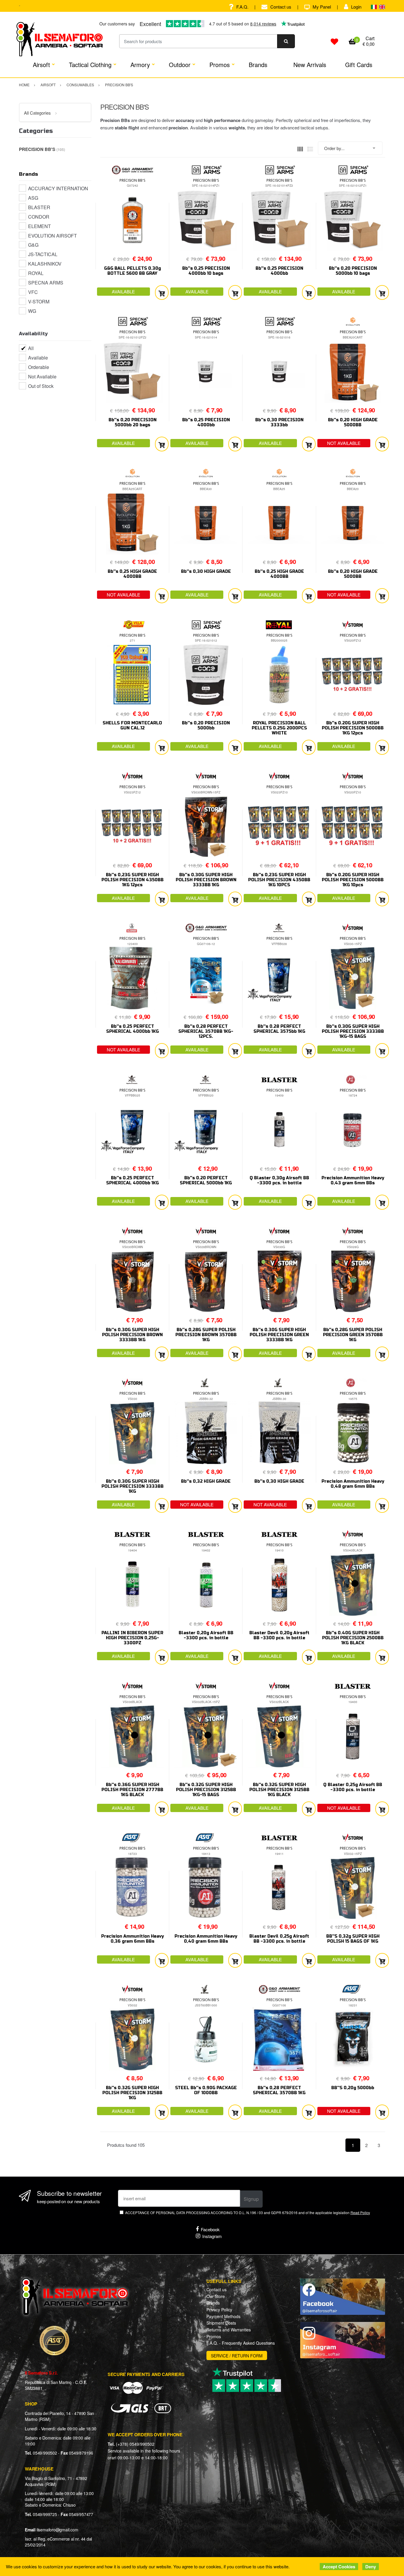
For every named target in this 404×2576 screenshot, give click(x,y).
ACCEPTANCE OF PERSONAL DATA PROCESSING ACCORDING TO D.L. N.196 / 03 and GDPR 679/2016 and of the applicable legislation (247, 2212)
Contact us (281, 7)
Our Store (216, 2296)
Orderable (39, 367)
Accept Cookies (339, 2567)
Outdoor (180, 65)
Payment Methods (223, 2316)
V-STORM (39, 301)
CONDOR (39, 217)
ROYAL (36, 273)
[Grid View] (300, 148)
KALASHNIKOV (45, 264)
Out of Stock (41, 386)
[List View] (310, 148)
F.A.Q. (242, 7)
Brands (258, 65)
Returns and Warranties (229, 2330)
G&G (33, 245)
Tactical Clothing (90, 65)
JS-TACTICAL (43, 254)
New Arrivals (310, 65)
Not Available (42, 377)
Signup (251, 2199)
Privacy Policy (219, 2310)
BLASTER (39, 207)
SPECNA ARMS (46, 283)
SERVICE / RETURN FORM (237, 2356)
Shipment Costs (221, 2323)
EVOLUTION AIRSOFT (52, 236)
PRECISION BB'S (132, 180)
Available (38, 358)
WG (32, 311)
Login (356, 7)
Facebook (210, 2229)
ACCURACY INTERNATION (58, 188)
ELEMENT (39, 226)
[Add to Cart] (162, 293)
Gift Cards (359, 65)
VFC (33, 292)
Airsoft (41, 65)
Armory (140, 65)
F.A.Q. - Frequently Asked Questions (241, 2343)
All (31, 348)
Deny (371, 2567)
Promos (220, 65)
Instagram (212, 2236)
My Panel (322, 7)
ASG (33, 198)
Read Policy (360, 2212)
